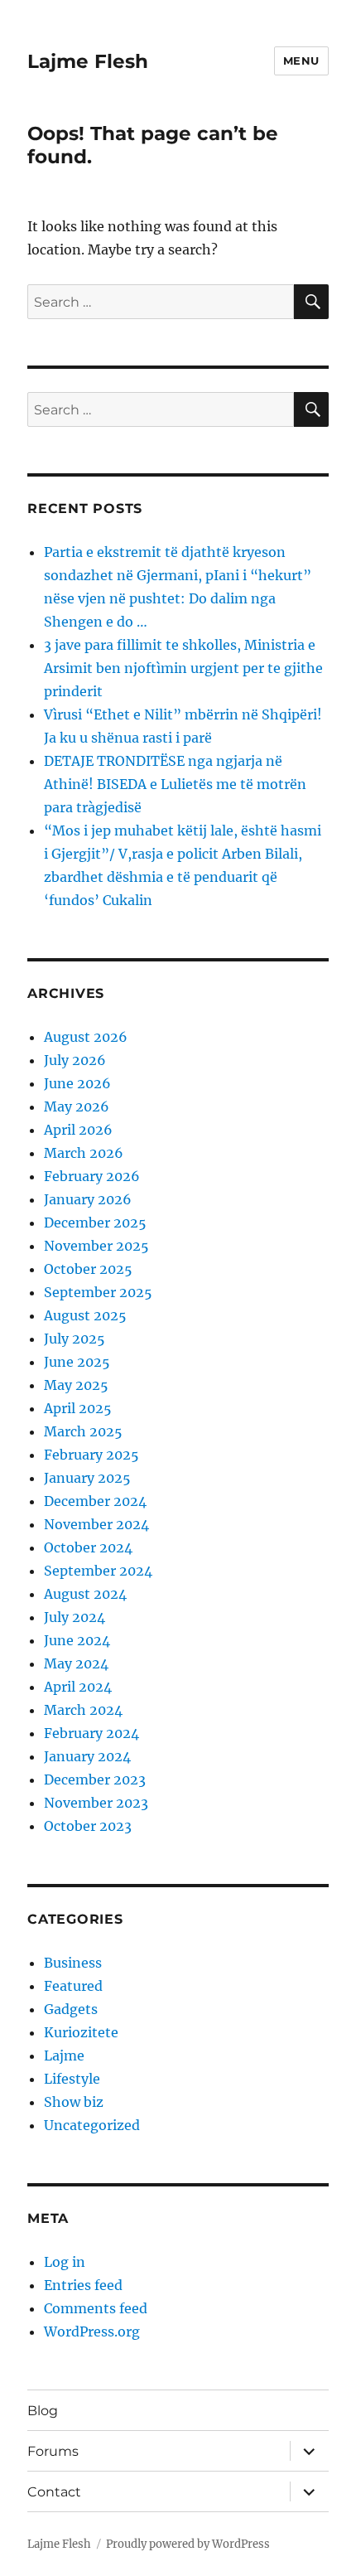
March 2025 (83, 1431)
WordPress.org (92, 2331)
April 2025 (78, 1408)
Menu (301, 61)
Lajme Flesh (88, 61)
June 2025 (77, 1362)
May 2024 (76, 1663)
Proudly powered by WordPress (188, 2544)
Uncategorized (92, 2125)
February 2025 (91, 1455)
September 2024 (98, 1571)
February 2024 (91, 1733)
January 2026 (88, 1199)
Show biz (74, 2102)
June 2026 (77, 1083)
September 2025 (98, 1292)
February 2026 (92, 1176)
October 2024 (88, 1547)
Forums (53, 2451)
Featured (73, 1986)
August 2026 (86, 1037)
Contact (54, 2492)
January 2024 (87, 1756)
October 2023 (88, 1826)
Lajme (64, 2055)
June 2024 (77, 1640)
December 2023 (95, 1779)
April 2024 (78, 1687)
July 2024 (75, 1617)
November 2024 (96, 1524)
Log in (65, 2262)
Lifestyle (72, 2079)
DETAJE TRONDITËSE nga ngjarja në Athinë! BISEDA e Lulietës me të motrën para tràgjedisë (175, 784)
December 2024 (95, 1501)
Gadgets (71, 2009)
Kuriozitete (81, 2032)
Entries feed (83, 2285)
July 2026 (75, 1060)
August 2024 (85, 1594)
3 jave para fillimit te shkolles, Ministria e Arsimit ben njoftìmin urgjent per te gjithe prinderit (183, 668)
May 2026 (77, 1106)
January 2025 (87, 1478)
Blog (43, 2411)
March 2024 (83, 1710)
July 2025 (75, 1339)
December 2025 (95, 1223)
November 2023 (96, 1803)
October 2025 (88, 1269)
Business (73, 1963)
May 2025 (76, 1385)
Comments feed (96, 2308)
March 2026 (84, 1153)
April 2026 (78, 1130)
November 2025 (96, 1246)
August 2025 (85, 1315)
